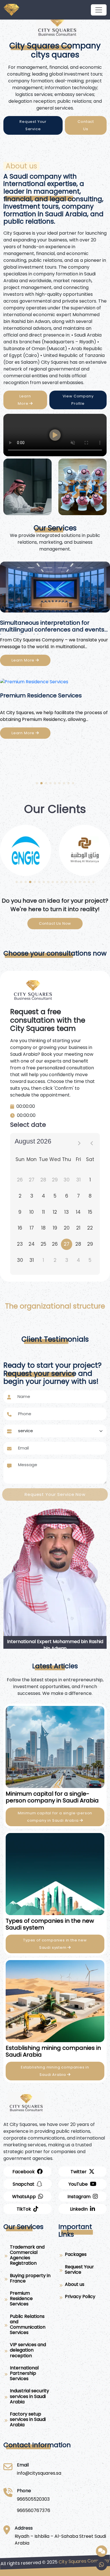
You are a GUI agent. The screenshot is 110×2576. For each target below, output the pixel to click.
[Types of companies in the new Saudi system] (55, 1874)
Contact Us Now (55, 923)
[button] (37, 783)
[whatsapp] (102, 2565)
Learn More (24, 400)
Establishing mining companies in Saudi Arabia (55, 2071)
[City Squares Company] (99, 10)
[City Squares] (57, 26)
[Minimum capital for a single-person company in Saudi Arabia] (55, 1747)
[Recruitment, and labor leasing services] (55, 589)
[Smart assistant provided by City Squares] (102, 2551)
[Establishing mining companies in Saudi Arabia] (55, 2001)
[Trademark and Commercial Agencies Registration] (55, 687)
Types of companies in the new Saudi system (55, 1944)
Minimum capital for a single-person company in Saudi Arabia (55, 1817)
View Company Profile (78, 400)
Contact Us (86, 125)
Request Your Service (33, 125)
